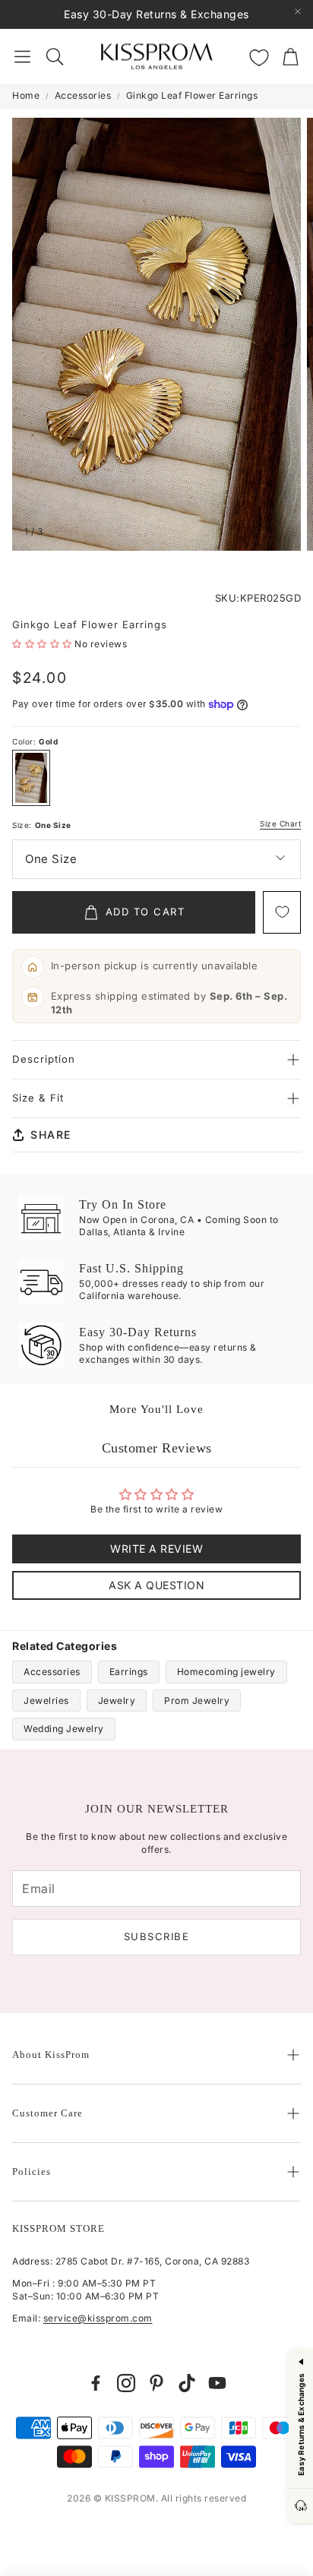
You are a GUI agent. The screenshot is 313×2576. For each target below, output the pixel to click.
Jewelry (117, 1700)
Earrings (129, 1672)
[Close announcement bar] (298, 11)
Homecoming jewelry (226, 1672)
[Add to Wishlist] (282, 912)
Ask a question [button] (156, 1585)
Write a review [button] (156, 1549)
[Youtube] (217, 2383)
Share (51, 1135)
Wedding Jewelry (64, 1729)
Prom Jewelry (197, 1700)
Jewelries (46, 1700)
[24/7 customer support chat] (301, 2506)
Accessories (83, 95)
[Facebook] (96, 2383)
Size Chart (280, 824)
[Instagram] (126, 2383)
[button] (22, 56)
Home (26, 95)
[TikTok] (187, 2383)
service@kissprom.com (98, 2318)
